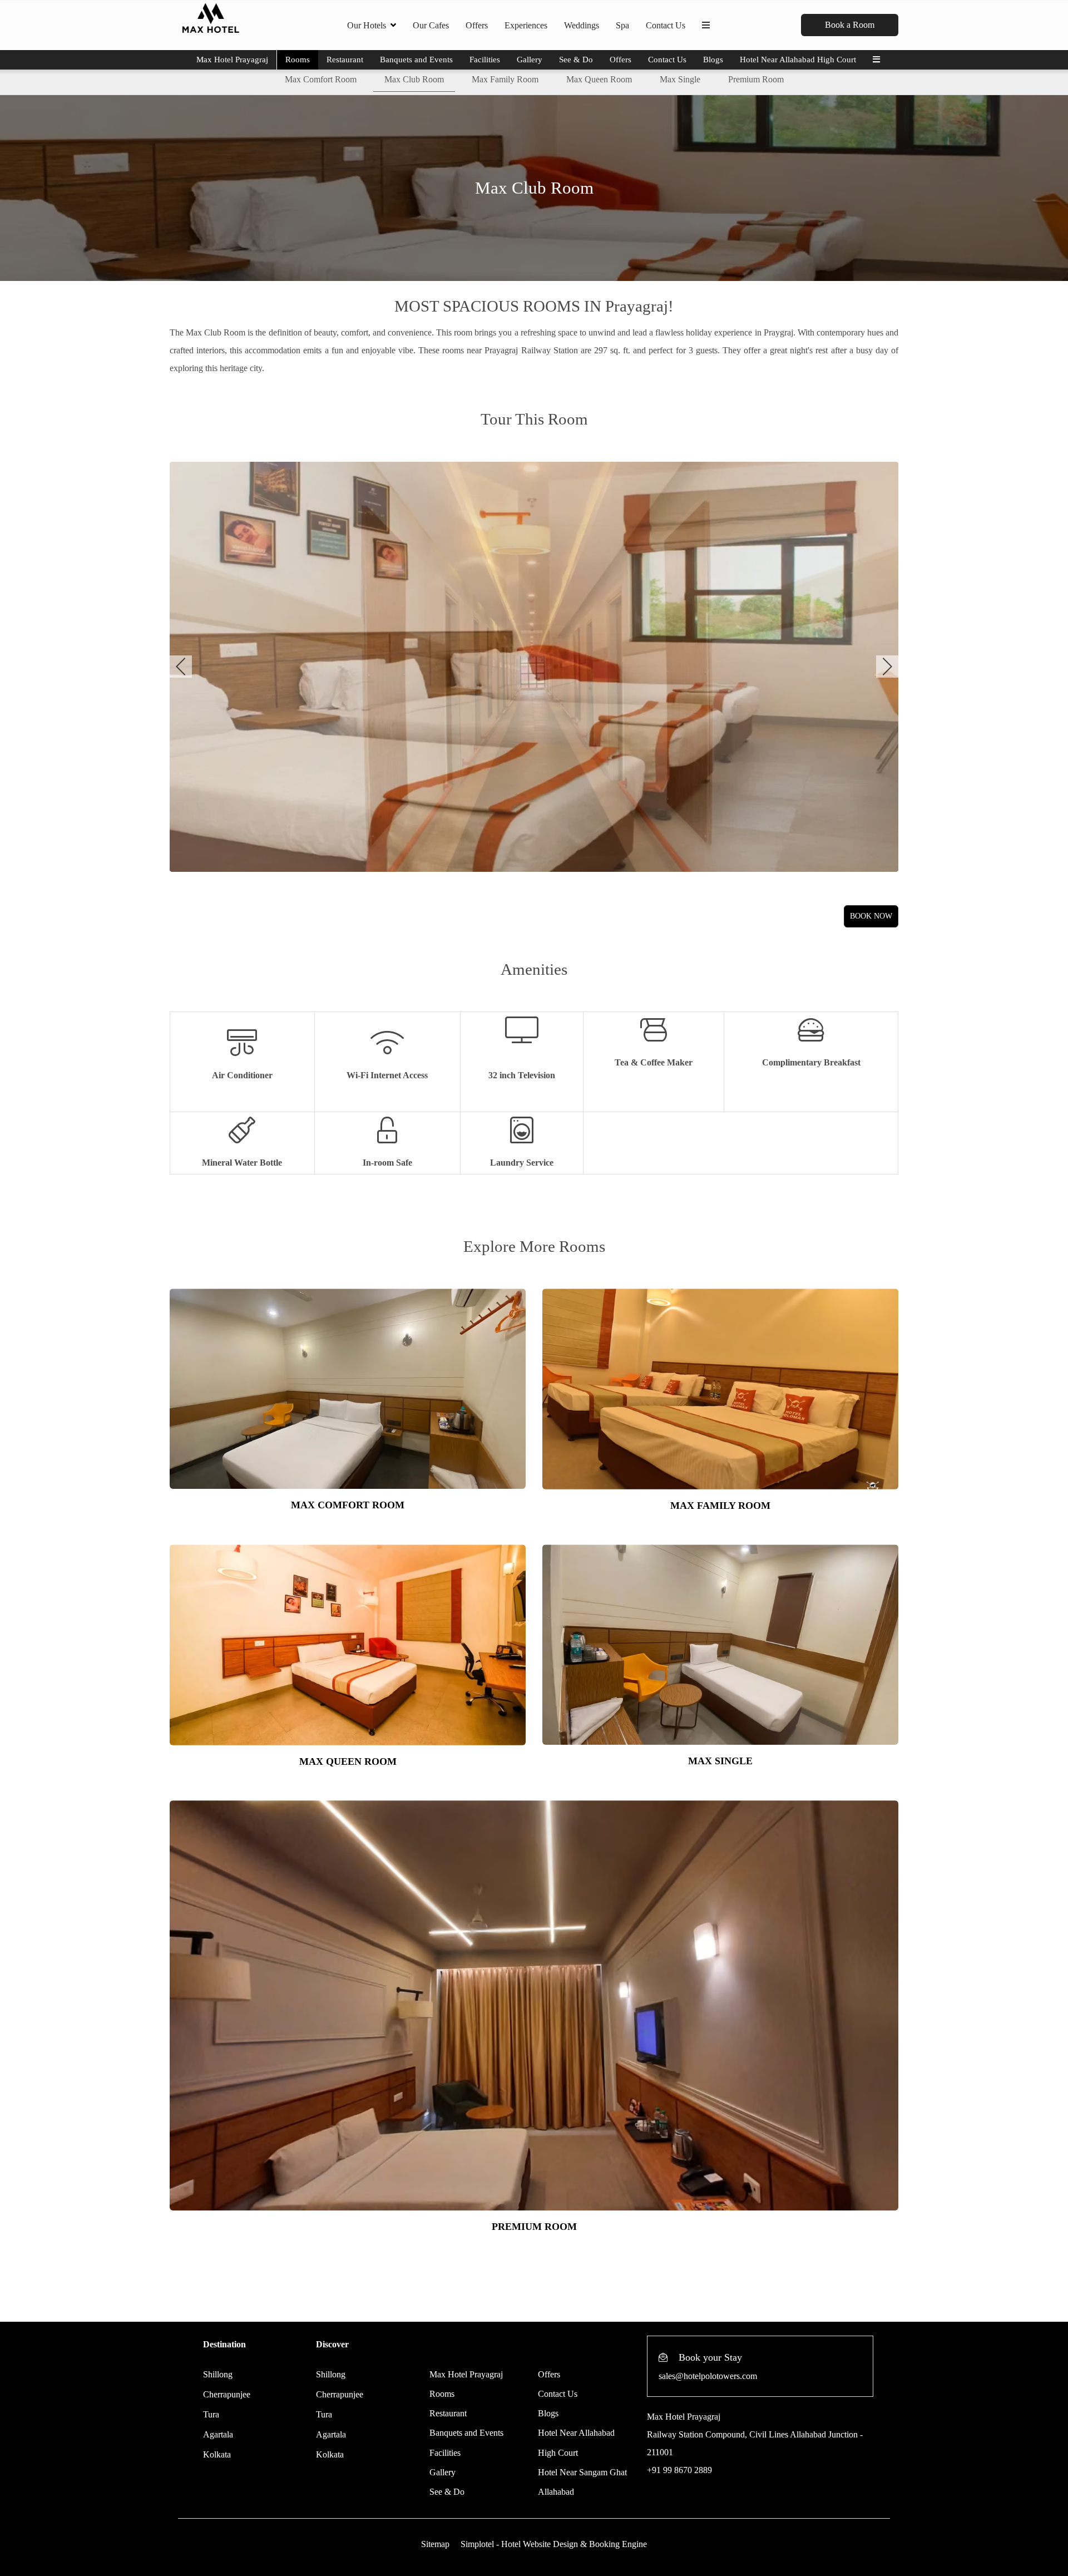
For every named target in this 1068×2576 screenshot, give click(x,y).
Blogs (713, 60)
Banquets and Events (416, 60)
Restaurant (345, 60)
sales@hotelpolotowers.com (708, 2376)
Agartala (218, 2434)
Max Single (680, 79)
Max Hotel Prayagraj (232, 60)
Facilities (485, 60)
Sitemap (435, 2544)
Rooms (298, 60)
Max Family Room (505, 79)
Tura (211, 2414)
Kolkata (217, 2454)
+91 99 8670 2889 (679, 2470)
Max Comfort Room (321, 79)
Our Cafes (431, 25)
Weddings (582, 25)
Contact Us (666, 25)
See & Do (576, 60)
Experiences (526, 25)
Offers (477, 25)
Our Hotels (367, 25)
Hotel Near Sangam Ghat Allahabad (582, 2482)
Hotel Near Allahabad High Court (798, 60)
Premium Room (756, 79)
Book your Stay (710, 2357)
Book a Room (850, 25)
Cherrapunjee (227, 2394)
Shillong (218, 2374)
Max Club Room (414, 79)
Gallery (530, 60)
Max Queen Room (599, 79)
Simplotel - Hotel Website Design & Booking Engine (554, 2544)
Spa (622, 25)
